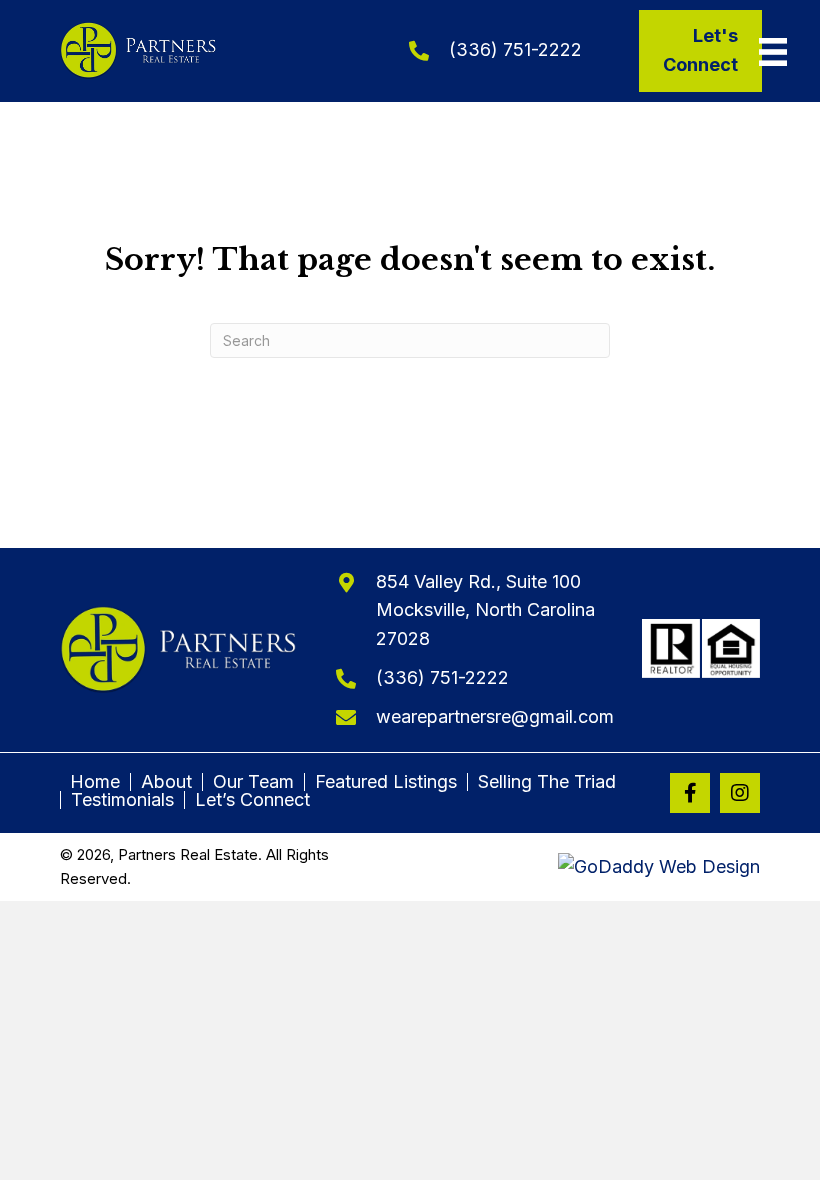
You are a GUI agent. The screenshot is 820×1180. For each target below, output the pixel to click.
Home (95, 782)
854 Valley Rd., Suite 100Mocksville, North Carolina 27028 (485, 610)
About (166, 782)
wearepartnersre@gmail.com (495, 716)
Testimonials (122, 800)
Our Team (253, 782)
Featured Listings (386, 782)
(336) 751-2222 (515, 49)
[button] (690, 793)
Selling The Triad (547, 782)
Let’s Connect (252, 800)
